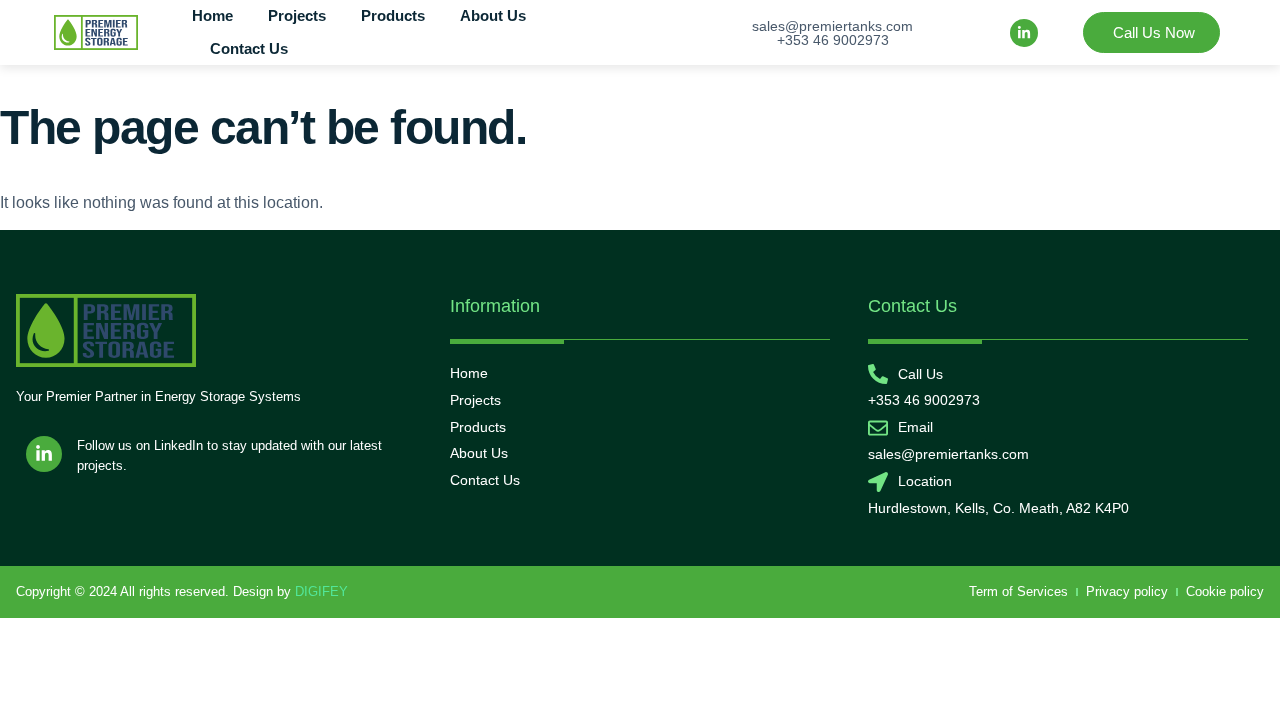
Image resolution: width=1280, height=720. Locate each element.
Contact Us (249, 48)
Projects (297, 15)
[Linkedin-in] (1024, 33)
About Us (493, 15)
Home (212, 15)
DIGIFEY (321, 591)
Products (393, 15)
